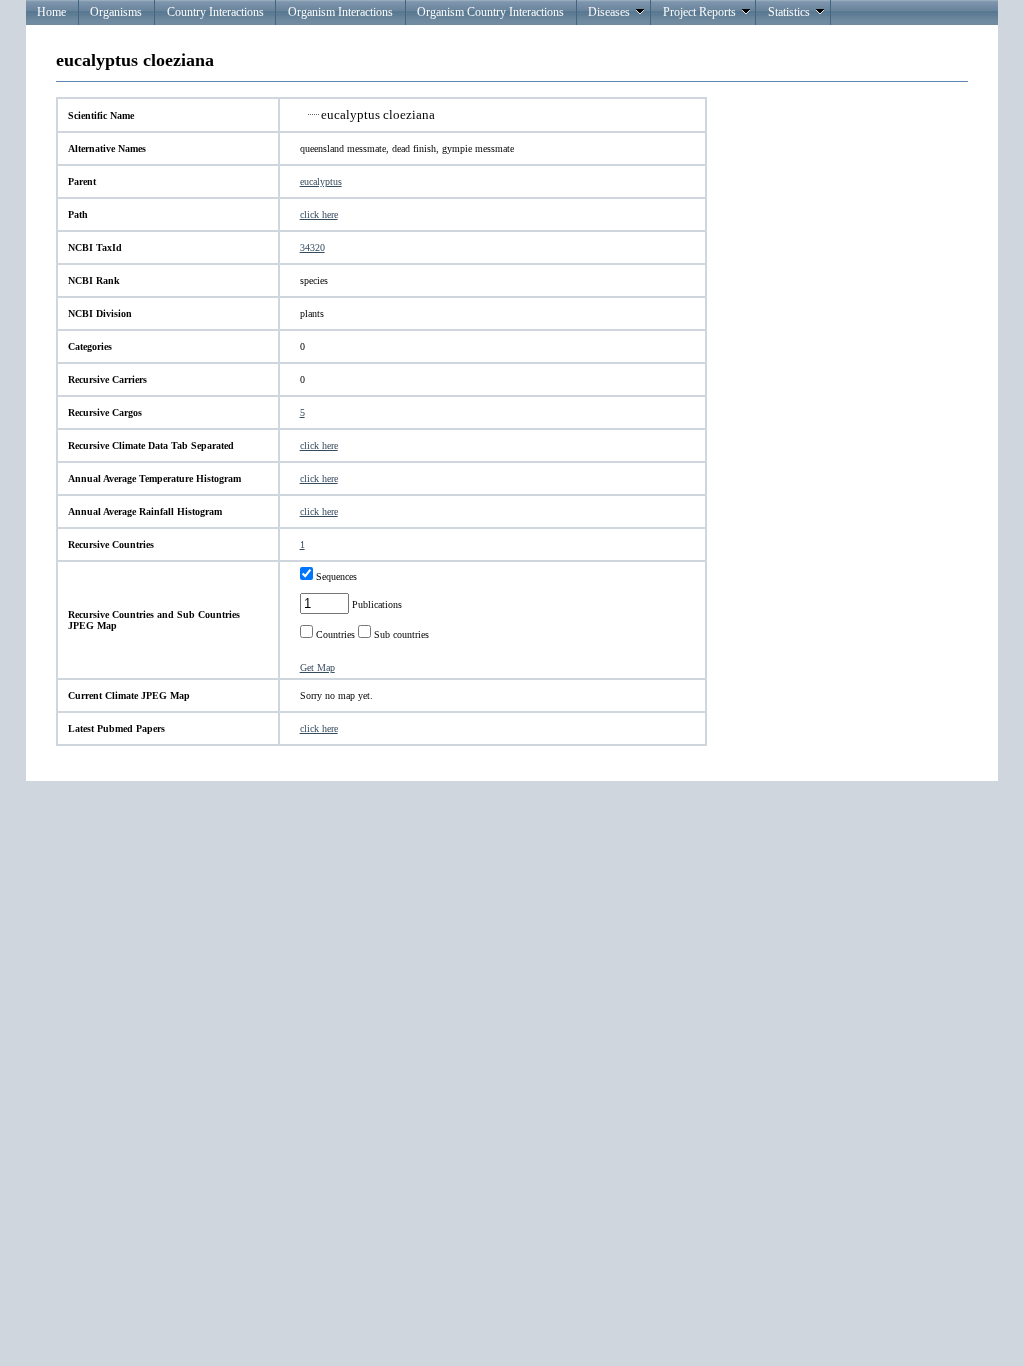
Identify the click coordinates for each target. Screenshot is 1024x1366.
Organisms (116, 12)
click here (319, 214)
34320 (312, 247)
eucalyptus (321, 181)
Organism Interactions (340, 12)
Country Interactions (215, 12)
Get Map (317, 667)
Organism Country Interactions (490, 12)
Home (51, 12)
